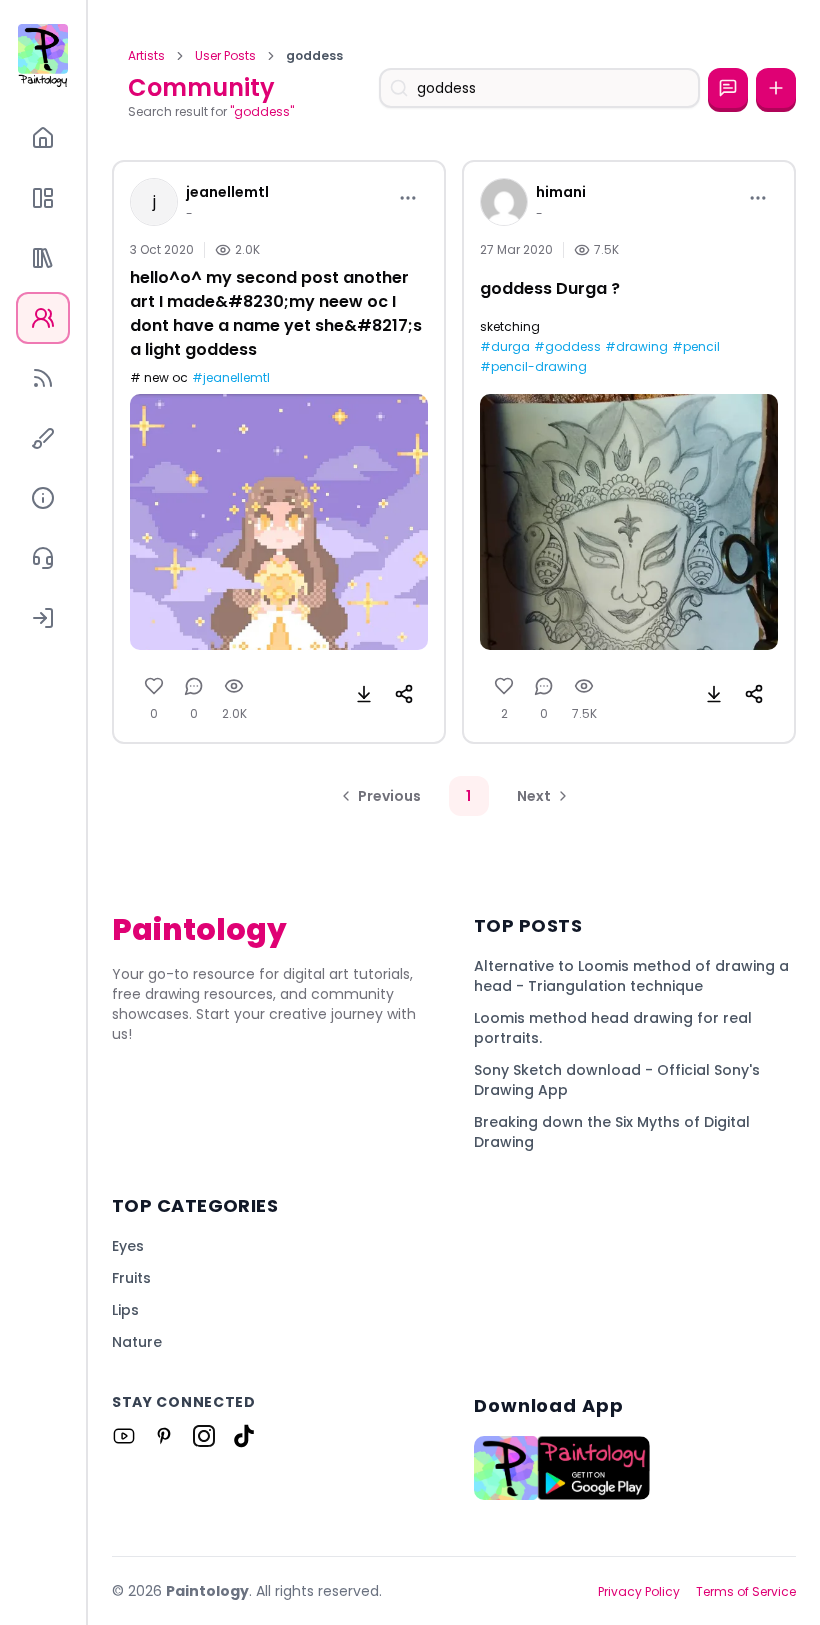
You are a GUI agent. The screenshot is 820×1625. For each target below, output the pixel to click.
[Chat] (728, 88)
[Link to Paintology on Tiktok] (244, 1436)
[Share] (404, 694)
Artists (146, 56)
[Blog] (43, 378)
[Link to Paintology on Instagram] (204, 1436)
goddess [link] (314, 56)
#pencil (696, 347)
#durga (505, 347)
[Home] (43, 138)
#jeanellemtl (231, 378)
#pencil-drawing (533, 367)
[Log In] (43, 618)
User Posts (225, 56)
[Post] (776, 88)
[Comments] (194, 686)
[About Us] (43, 498)
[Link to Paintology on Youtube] (124, 1436)
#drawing (636, 347)
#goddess (567, 347)
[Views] (234, 686)
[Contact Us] (43, 558)
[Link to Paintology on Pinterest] (164, 1436)
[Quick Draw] (43, 438)
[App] (43, 198)
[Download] (364, 694)
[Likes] (154, 686)
